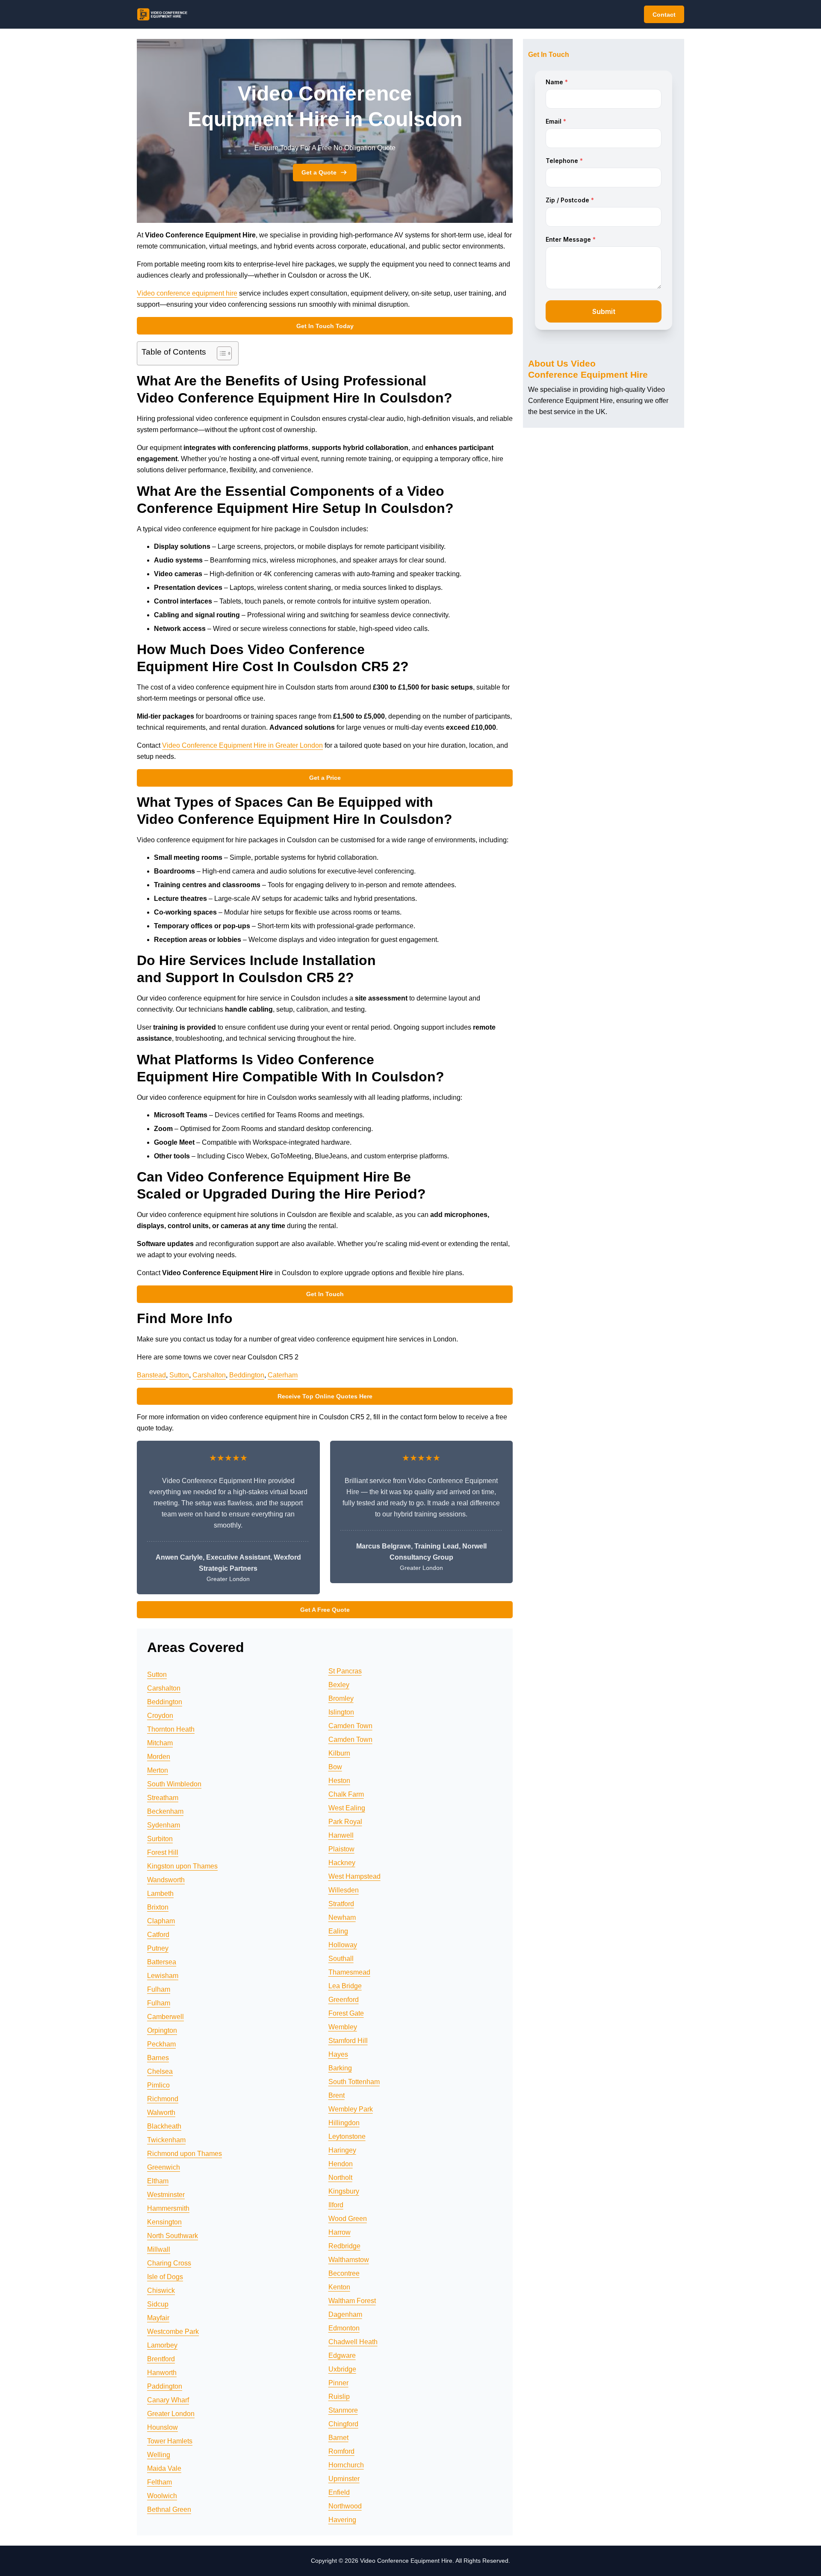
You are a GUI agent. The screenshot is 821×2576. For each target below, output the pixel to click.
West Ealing (347, 1808)
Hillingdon (344, 2123)
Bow (335, 1767)
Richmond (163, 2099)
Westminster (166, 2195)
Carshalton (209, 1375)
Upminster (344, 2479)
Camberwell (165, 2017)
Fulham (159, 1989)
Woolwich (162, 2496)
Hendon (341, 2164)
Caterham (283, 1375)
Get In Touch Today (325, 326)
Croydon (160, 1716)
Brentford (161, 2359)
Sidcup (158, 2304)
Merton (158, 1770)
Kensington (164, 2222)
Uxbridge (342, 2369)
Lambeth (160, 1894)
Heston (339, 1781)
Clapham (161, 1921)
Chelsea (160, 2071)
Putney (158, 1948)
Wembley (343, 2027)
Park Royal (345, 1822)
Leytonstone (347, 2136)
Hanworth (162, 2373)
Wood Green (348, 2219)
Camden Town (350, 1726)
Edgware (342, 2355)
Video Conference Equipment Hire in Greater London (242, 745)
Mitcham (160, 1743)
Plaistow (341, 1849)
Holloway (343, 1945)
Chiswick (161, 2290)
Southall (341, 1959)
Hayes (338, 2054)
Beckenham (165, 1811)
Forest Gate (346, 2013)
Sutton (179, 1375)
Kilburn (339, 1753)
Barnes (158, 2058)
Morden (159, 1757)
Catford (158, 1935)
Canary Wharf (168, 2400)
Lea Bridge (345, 1986)
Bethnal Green (169, 2509)
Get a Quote (319, 172)
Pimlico (158, 2085)
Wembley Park (351, 2109)
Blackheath (164, 2126)
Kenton (339, 2287)
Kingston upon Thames (182, 1866)
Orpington (162, 2030)
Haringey (342, 2150)
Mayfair (158, 2318)
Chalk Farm (346, 1794)
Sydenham (164, 1825)
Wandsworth (166, 1880)
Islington (341, 1712)
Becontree (344, 2273)
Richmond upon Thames (185, 2154)
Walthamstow (349, 2260)
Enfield (339, 2492)
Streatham (163, 1798)
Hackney (342, 1863)
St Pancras (345, 1671)
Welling (159, 2455)
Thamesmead (349, 1972)
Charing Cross (169, 2263)
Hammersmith (168, 2208)
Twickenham (166, 2140)
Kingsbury (344, 2191)
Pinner (338, 2383)
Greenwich (164, 2167)
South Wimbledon (174, 1784)
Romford (341, 2451)
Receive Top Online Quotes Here (325, 1396)
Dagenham (345, 2314)
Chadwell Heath (353, 2342)
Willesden (344, 1890)
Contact (664, 15)
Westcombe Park (173, 2332)
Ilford (336, 2205)
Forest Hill (163, 1852)
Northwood (345, 2506)
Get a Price (325, 778)
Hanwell (341, 1835)
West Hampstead (354, 1876)
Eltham (158, 2181)
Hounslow (162, 2427)
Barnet (338, 2438)
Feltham (159, 2482)
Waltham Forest (352, 2301)
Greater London (171, 2414)
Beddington (247, 1375)
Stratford (341, 1904)
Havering (342, 2520)
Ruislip (339, 2397)
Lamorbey (162, 2345)
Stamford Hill (348, 2041)
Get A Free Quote (325, 1610)
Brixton (158, 1907)
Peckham (161, 2044)
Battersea (162, 1962)
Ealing (338, 1931)
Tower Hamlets (170, 2441)
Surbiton (160, 1839)
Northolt (340, 2178)
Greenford (344, 2000)
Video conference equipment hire (187, 293)
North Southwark (173, 2236)
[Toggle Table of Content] (220, 353)
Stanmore (343, 2410)
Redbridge (344, 2246)
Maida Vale (164, 2468)
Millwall (159, 2249)
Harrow (340, 2232)
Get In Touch (325, 1294)
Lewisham (163, 1976)
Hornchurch (346, 2465)
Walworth (161, 2113)
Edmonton (344, 2328)
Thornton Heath (171, 1729)
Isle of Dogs (165, 2277)
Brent (337, 2095)
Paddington (165, 2386)
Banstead (151, 1375)
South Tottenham (354, 2082)
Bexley (339, 1685)
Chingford (343, 2424)
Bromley (341, 1698)
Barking (340, 2068)
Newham (342, 1917)
